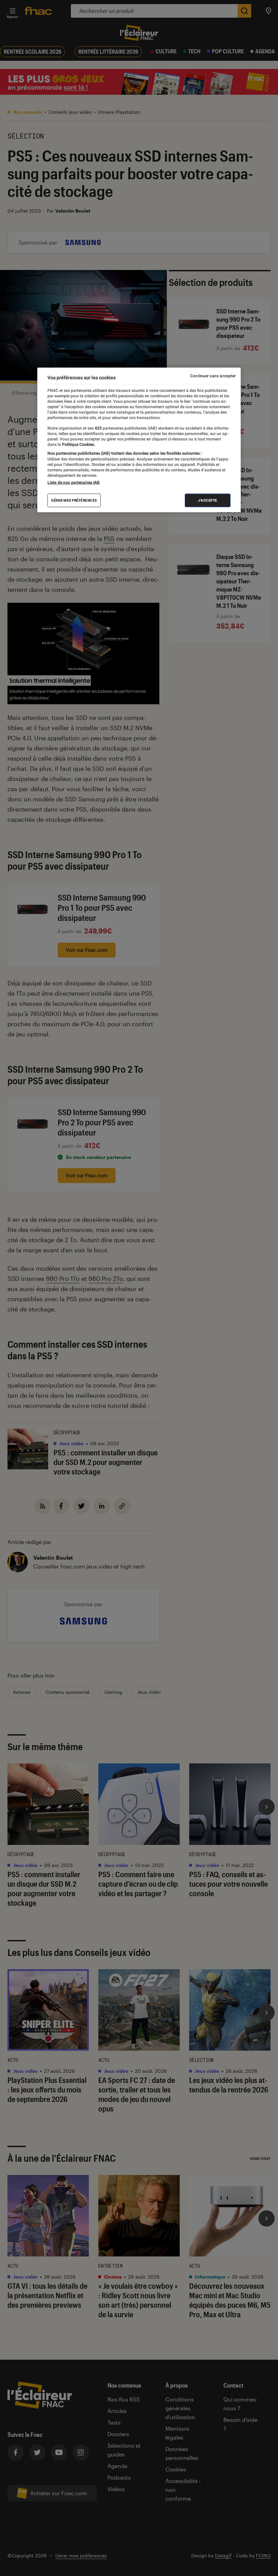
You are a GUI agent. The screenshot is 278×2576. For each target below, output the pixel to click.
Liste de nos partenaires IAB (74, 483)
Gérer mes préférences (74, 500)
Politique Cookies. (78, 445)
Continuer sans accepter (213, 376)
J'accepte (208, 500)
